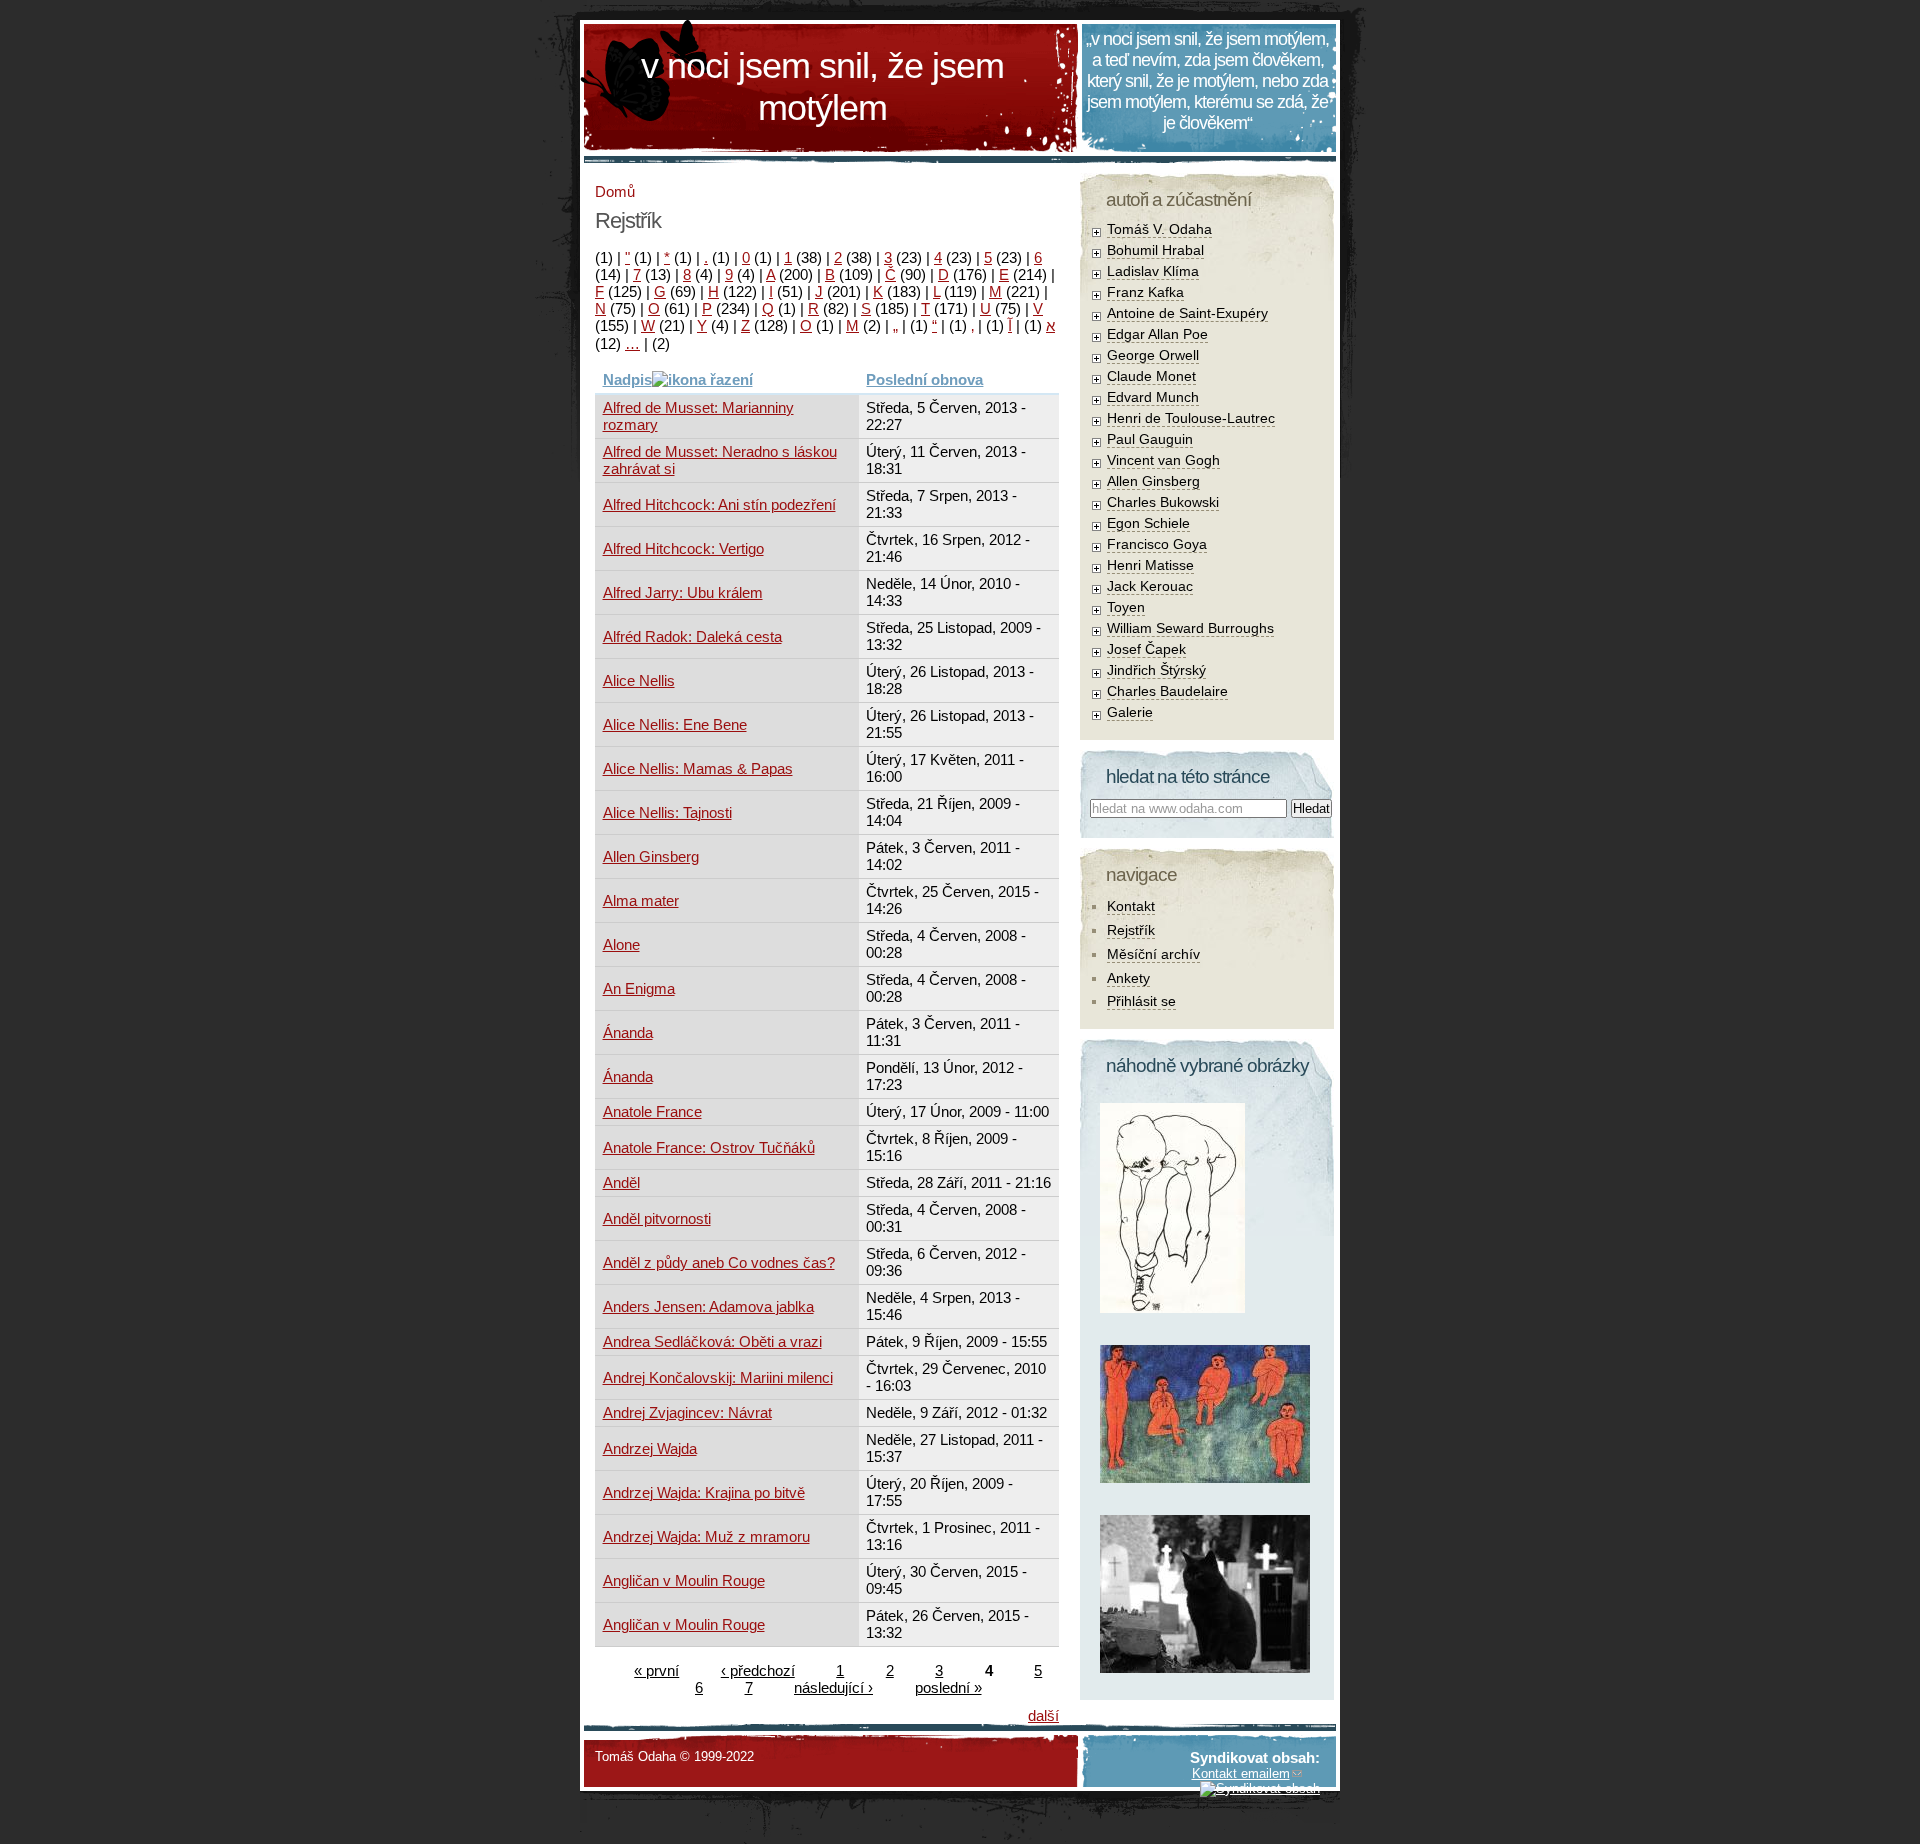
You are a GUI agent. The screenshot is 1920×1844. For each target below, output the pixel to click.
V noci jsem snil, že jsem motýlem (822, 86)
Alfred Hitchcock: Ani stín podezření (719, 504)
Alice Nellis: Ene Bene (675, 724)
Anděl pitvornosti (657, 1218)
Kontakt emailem (1241, 1773)
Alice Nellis (639, 680)
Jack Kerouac (1150, 586)
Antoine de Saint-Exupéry (1187, 313)
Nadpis (627, 379)
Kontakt (1131, 906)
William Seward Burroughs (1190, 628)
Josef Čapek (1146, 649)
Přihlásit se (1141, 1001)
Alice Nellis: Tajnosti (667, 812)
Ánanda (628, 1032)
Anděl (621, 1182)
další (1043, 1715)
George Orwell (1153, 355)
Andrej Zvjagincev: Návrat (687, 1412)
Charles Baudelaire (1167, 691)
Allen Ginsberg (651, 856)
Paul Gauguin (1150, 439)
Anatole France (652, 1111)
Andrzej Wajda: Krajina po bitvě (704, 1492)
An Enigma (639, 988)
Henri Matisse (1150, 565)
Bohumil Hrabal (1155, 250)
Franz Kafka (1145, 292)
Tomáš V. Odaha (1159, 229)
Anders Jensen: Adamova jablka (708, 1306)
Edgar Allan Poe (1157, 334)
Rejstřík (1131, 930)
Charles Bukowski (1163, 502)
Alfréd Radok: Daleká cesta (692, 636)
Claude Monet (1151, 376)
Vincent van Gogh (1163, 460)
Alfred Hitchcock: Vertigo (683, 548)
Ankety (1128, 978)
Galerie (1130, 712)
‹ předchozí (758, 1670)
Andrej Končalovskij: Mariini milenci (718, 1377)
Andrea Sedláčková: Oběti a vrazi (712, 1341)
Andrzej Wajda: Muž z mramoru (706, 1536)
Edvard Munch (1153, 397)
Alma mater (641, 900)
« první (656, 1670)
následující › (833, 1687)
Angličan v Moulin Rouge (684, 1580)
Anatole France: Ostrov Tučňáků (709, 1147)
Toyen (1126, 607)
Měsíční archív (1153, 954)
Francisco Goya (1157, 544)
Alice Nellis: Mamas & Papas (698, 768)
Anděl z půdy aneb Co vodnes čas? (719, 1262)
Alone (621, 944)
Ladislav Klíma (1153, 271)
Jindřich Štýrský (1156, 670)
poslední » (948, 1687)
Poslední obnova (924, 379)
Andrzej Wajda (650, 1448)
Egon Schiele (1148, 523)
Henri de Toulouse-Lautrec (1191, 418)
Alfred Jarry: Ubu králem (683, 592)
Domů (615, 191)
